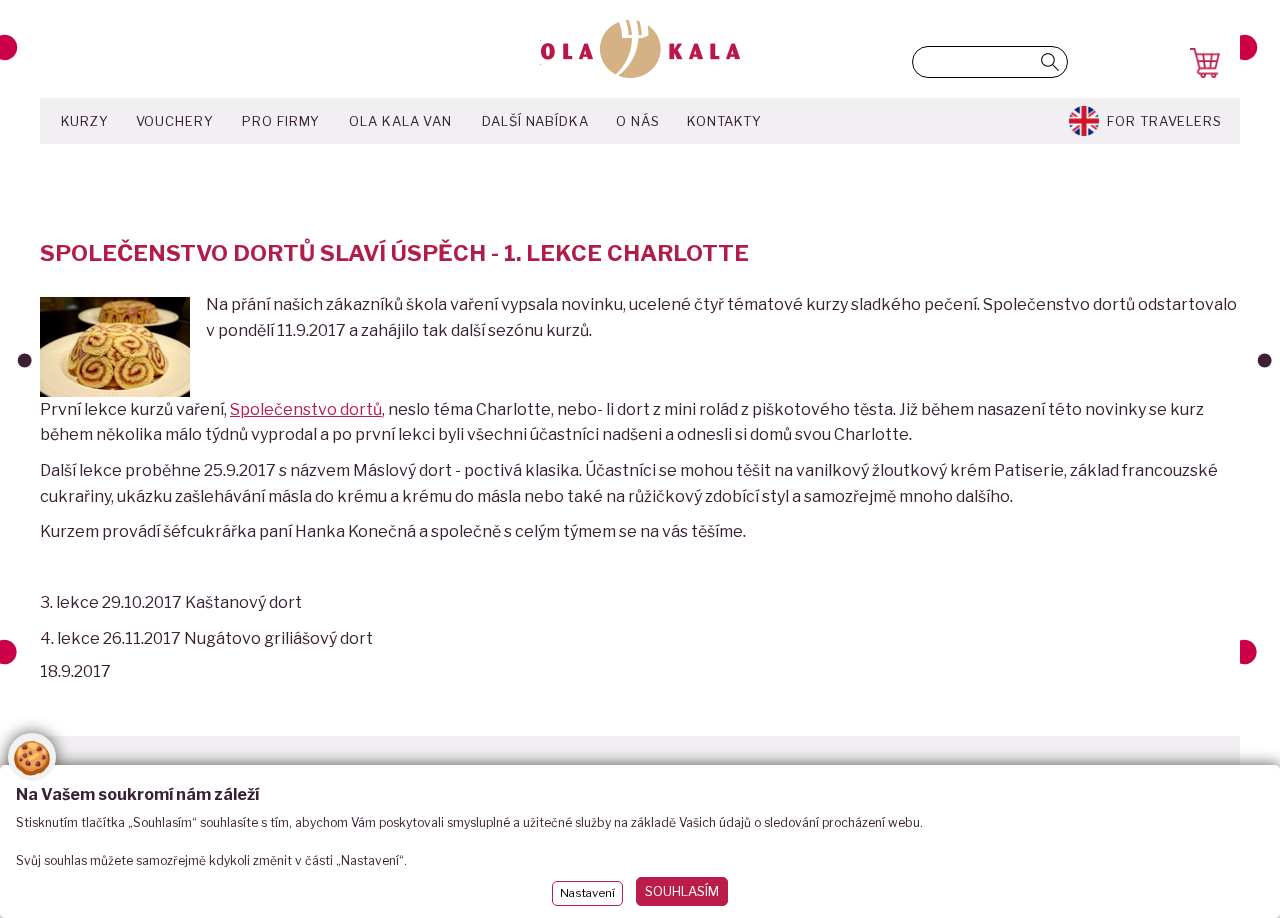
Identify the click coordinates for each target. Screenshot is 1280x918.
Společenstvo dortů (306, 409)
